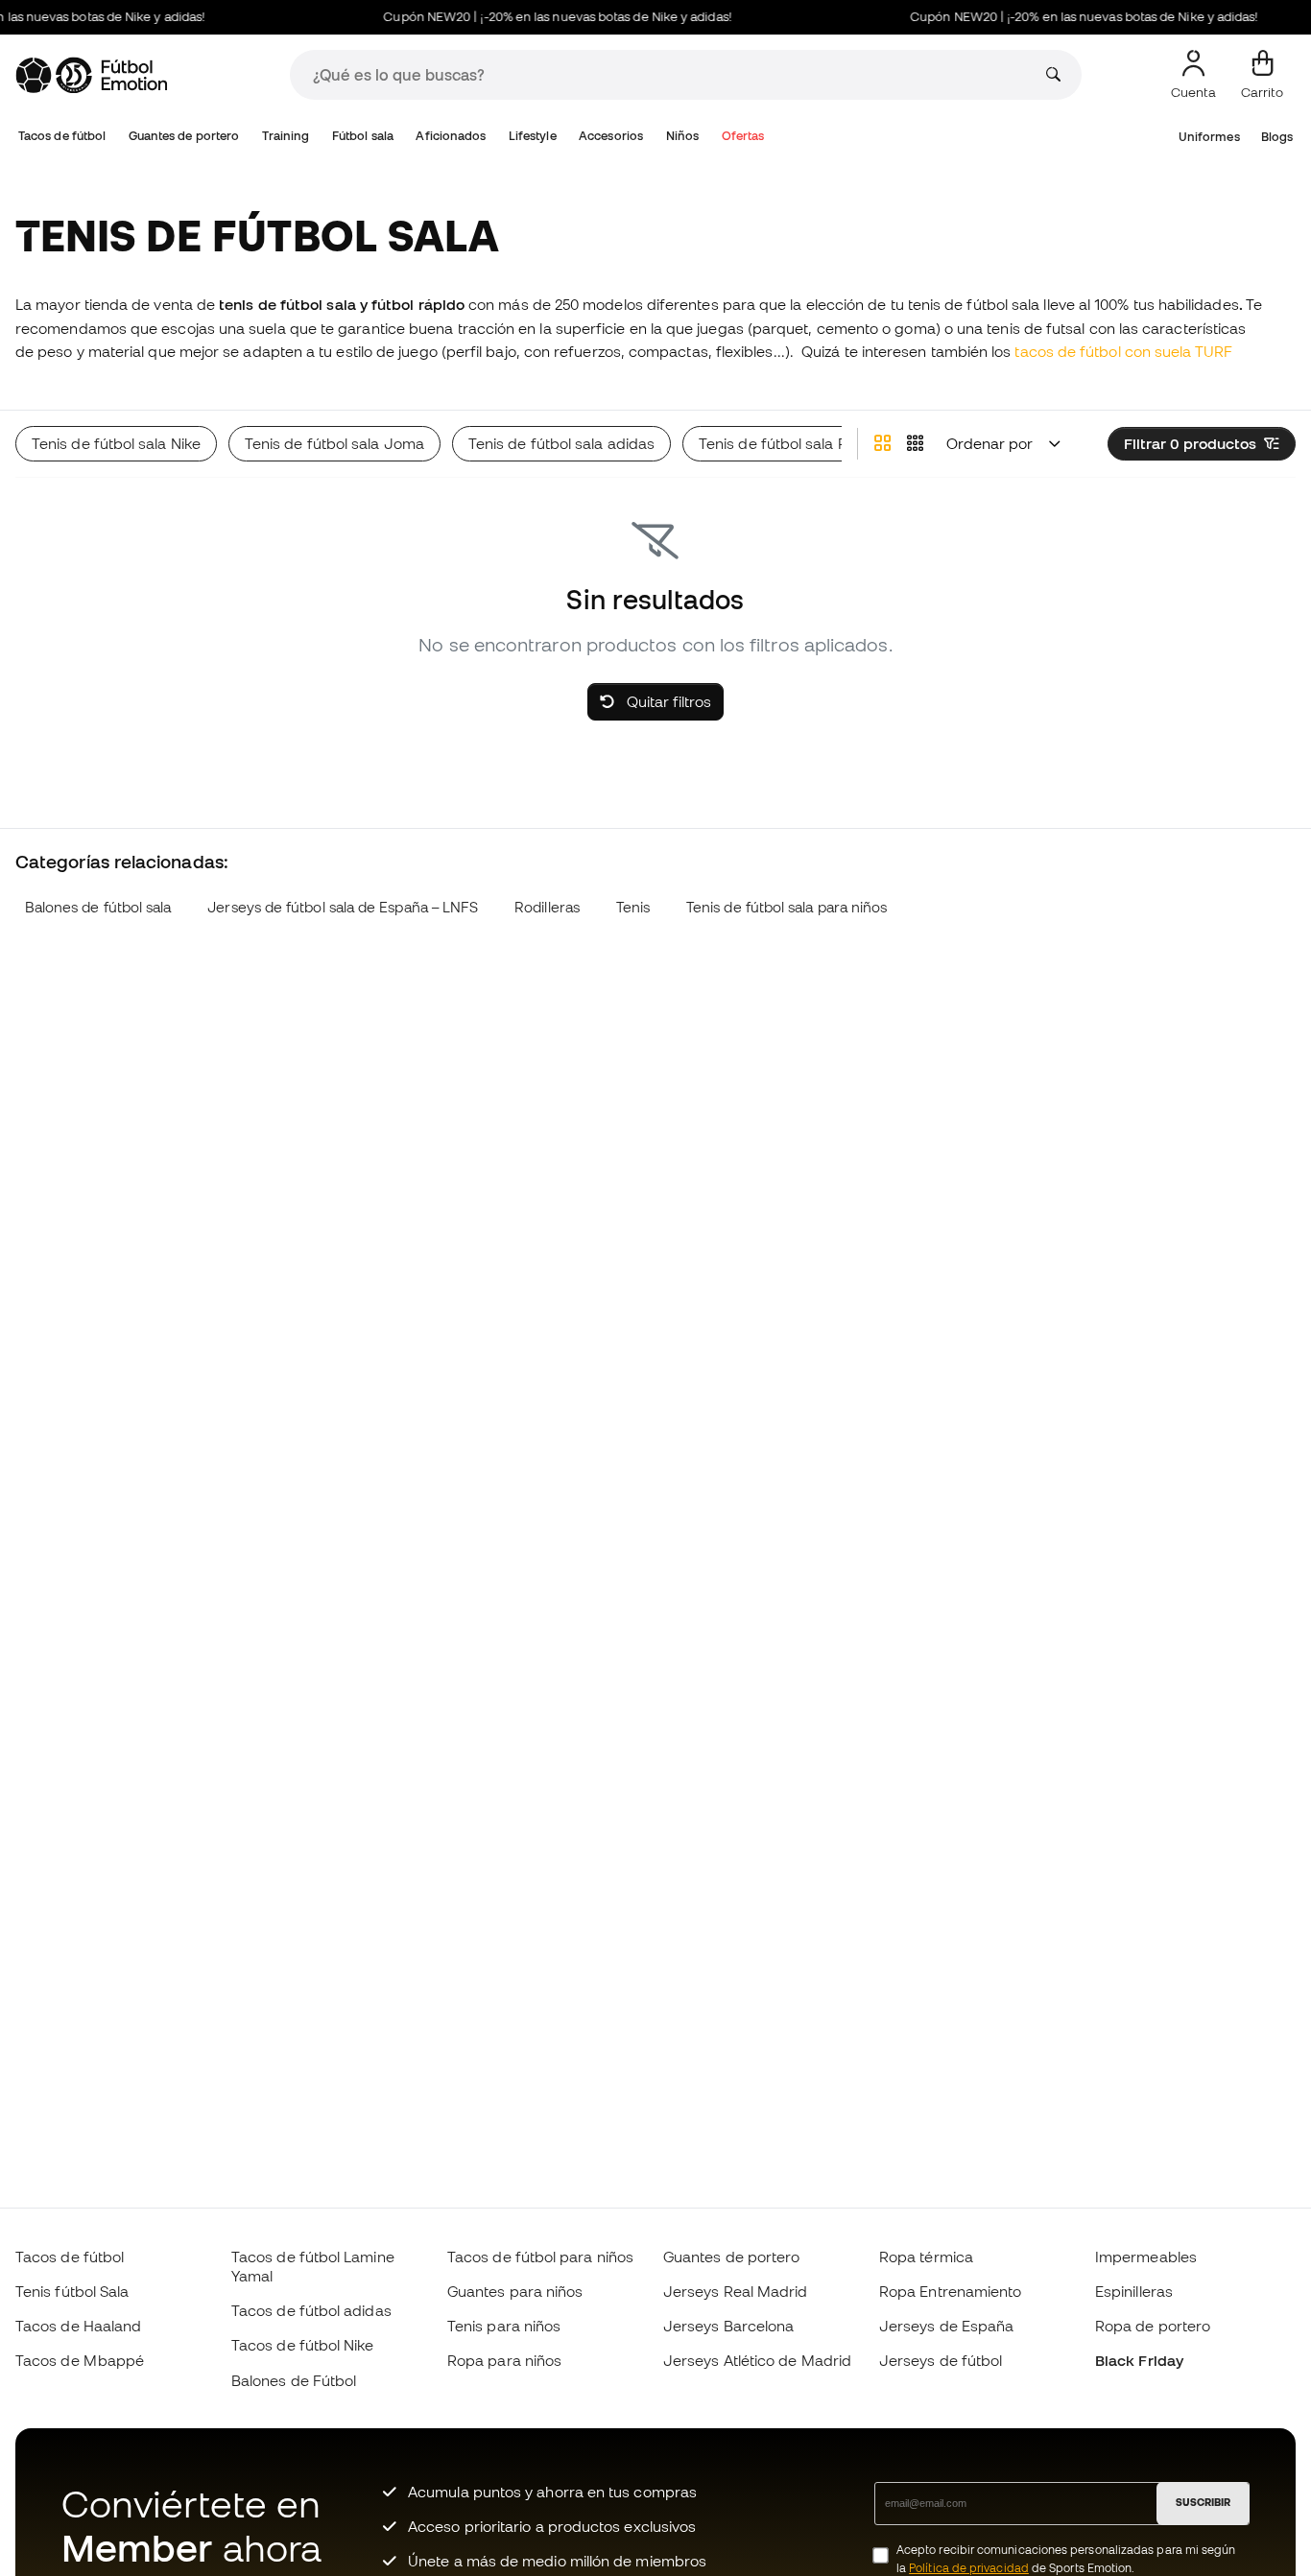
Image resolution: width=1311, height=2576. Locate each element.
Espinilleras (1134, 2291)
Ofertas (743, 136)
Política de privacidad (969, 2568)
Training (286, 136)
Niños (682, 136)
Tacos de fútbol (62, 136)
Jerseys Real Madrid (735, 2291)
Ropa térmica (926, 2257)
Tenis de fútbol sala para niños (787, 907)
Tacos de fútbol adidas (311, 2310)
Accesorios (611, 136)
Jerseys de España (946, 2326)
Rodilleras (547, 907)
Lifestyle (533, 136)
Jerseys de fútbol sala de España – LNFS (343, 907)
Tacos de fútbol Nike (303, 2345)
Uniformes (1209, 137)
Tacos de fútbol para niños (540, 2257)
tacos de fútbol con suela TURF (1123, 351)
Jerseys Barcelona (728, 2326)
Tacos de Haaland (78, 2326)
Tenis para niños (504, 2326)
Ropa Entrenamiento (950, 2291)
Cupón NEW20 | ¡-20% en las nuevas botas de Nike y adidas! (541, 17)
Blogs (1277, 137)
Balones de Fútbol (294, 2380)
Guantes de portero (184, 136)
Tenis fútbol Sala (72, 2291)
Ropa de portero (1153, 2326)
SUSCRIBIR (1203, 2502)
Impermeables (1146, 2257)
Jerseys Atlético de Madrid (757, 2360)
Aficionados (451, 136)
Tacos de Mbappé (80, 2360)
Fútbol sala (363, 136)
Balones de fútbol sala (98, 907)
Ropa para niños (504, 2360)
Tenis (633, 907)
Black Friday (1139, 2360)
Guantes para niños (515, 2291)
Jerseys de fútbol (941, 2360)
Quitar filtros (667, 701)
